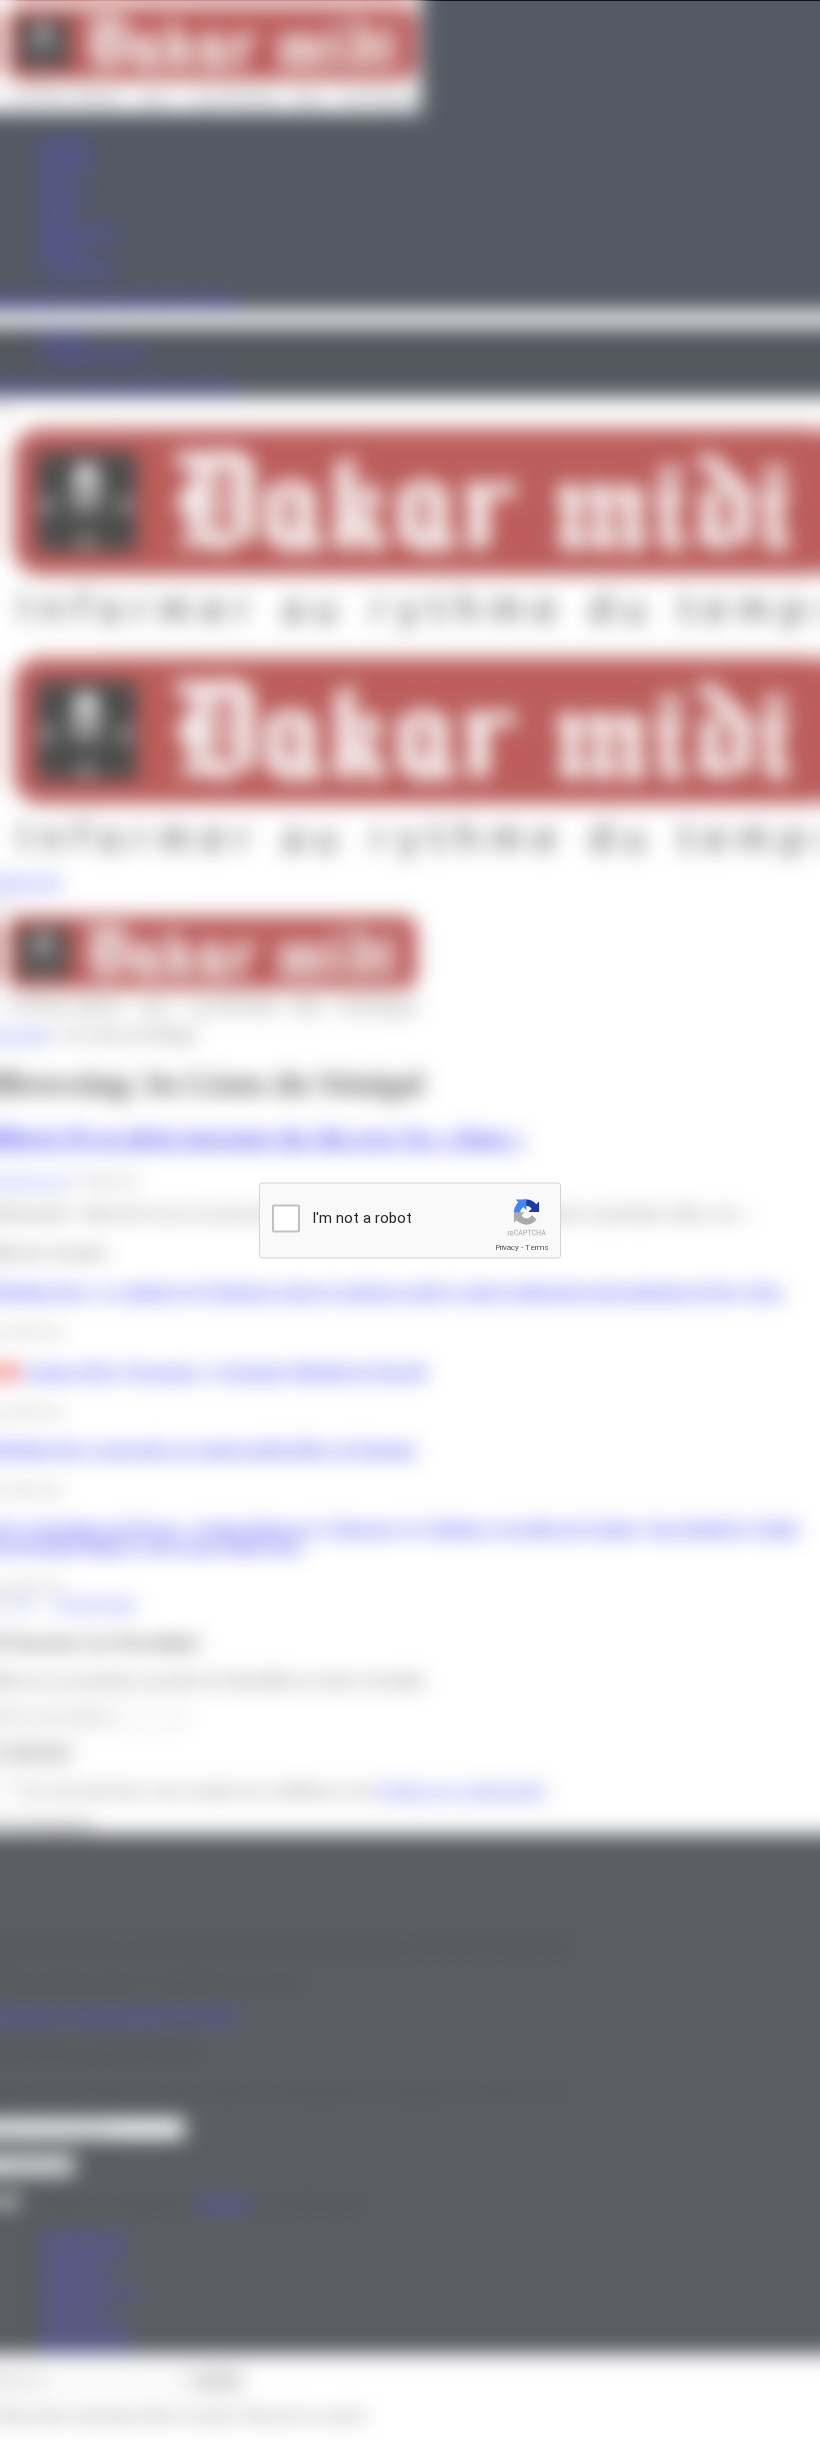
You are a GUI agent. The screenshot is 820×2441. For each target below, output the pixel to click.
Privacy (507, 1247)
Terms (537, 1247)
